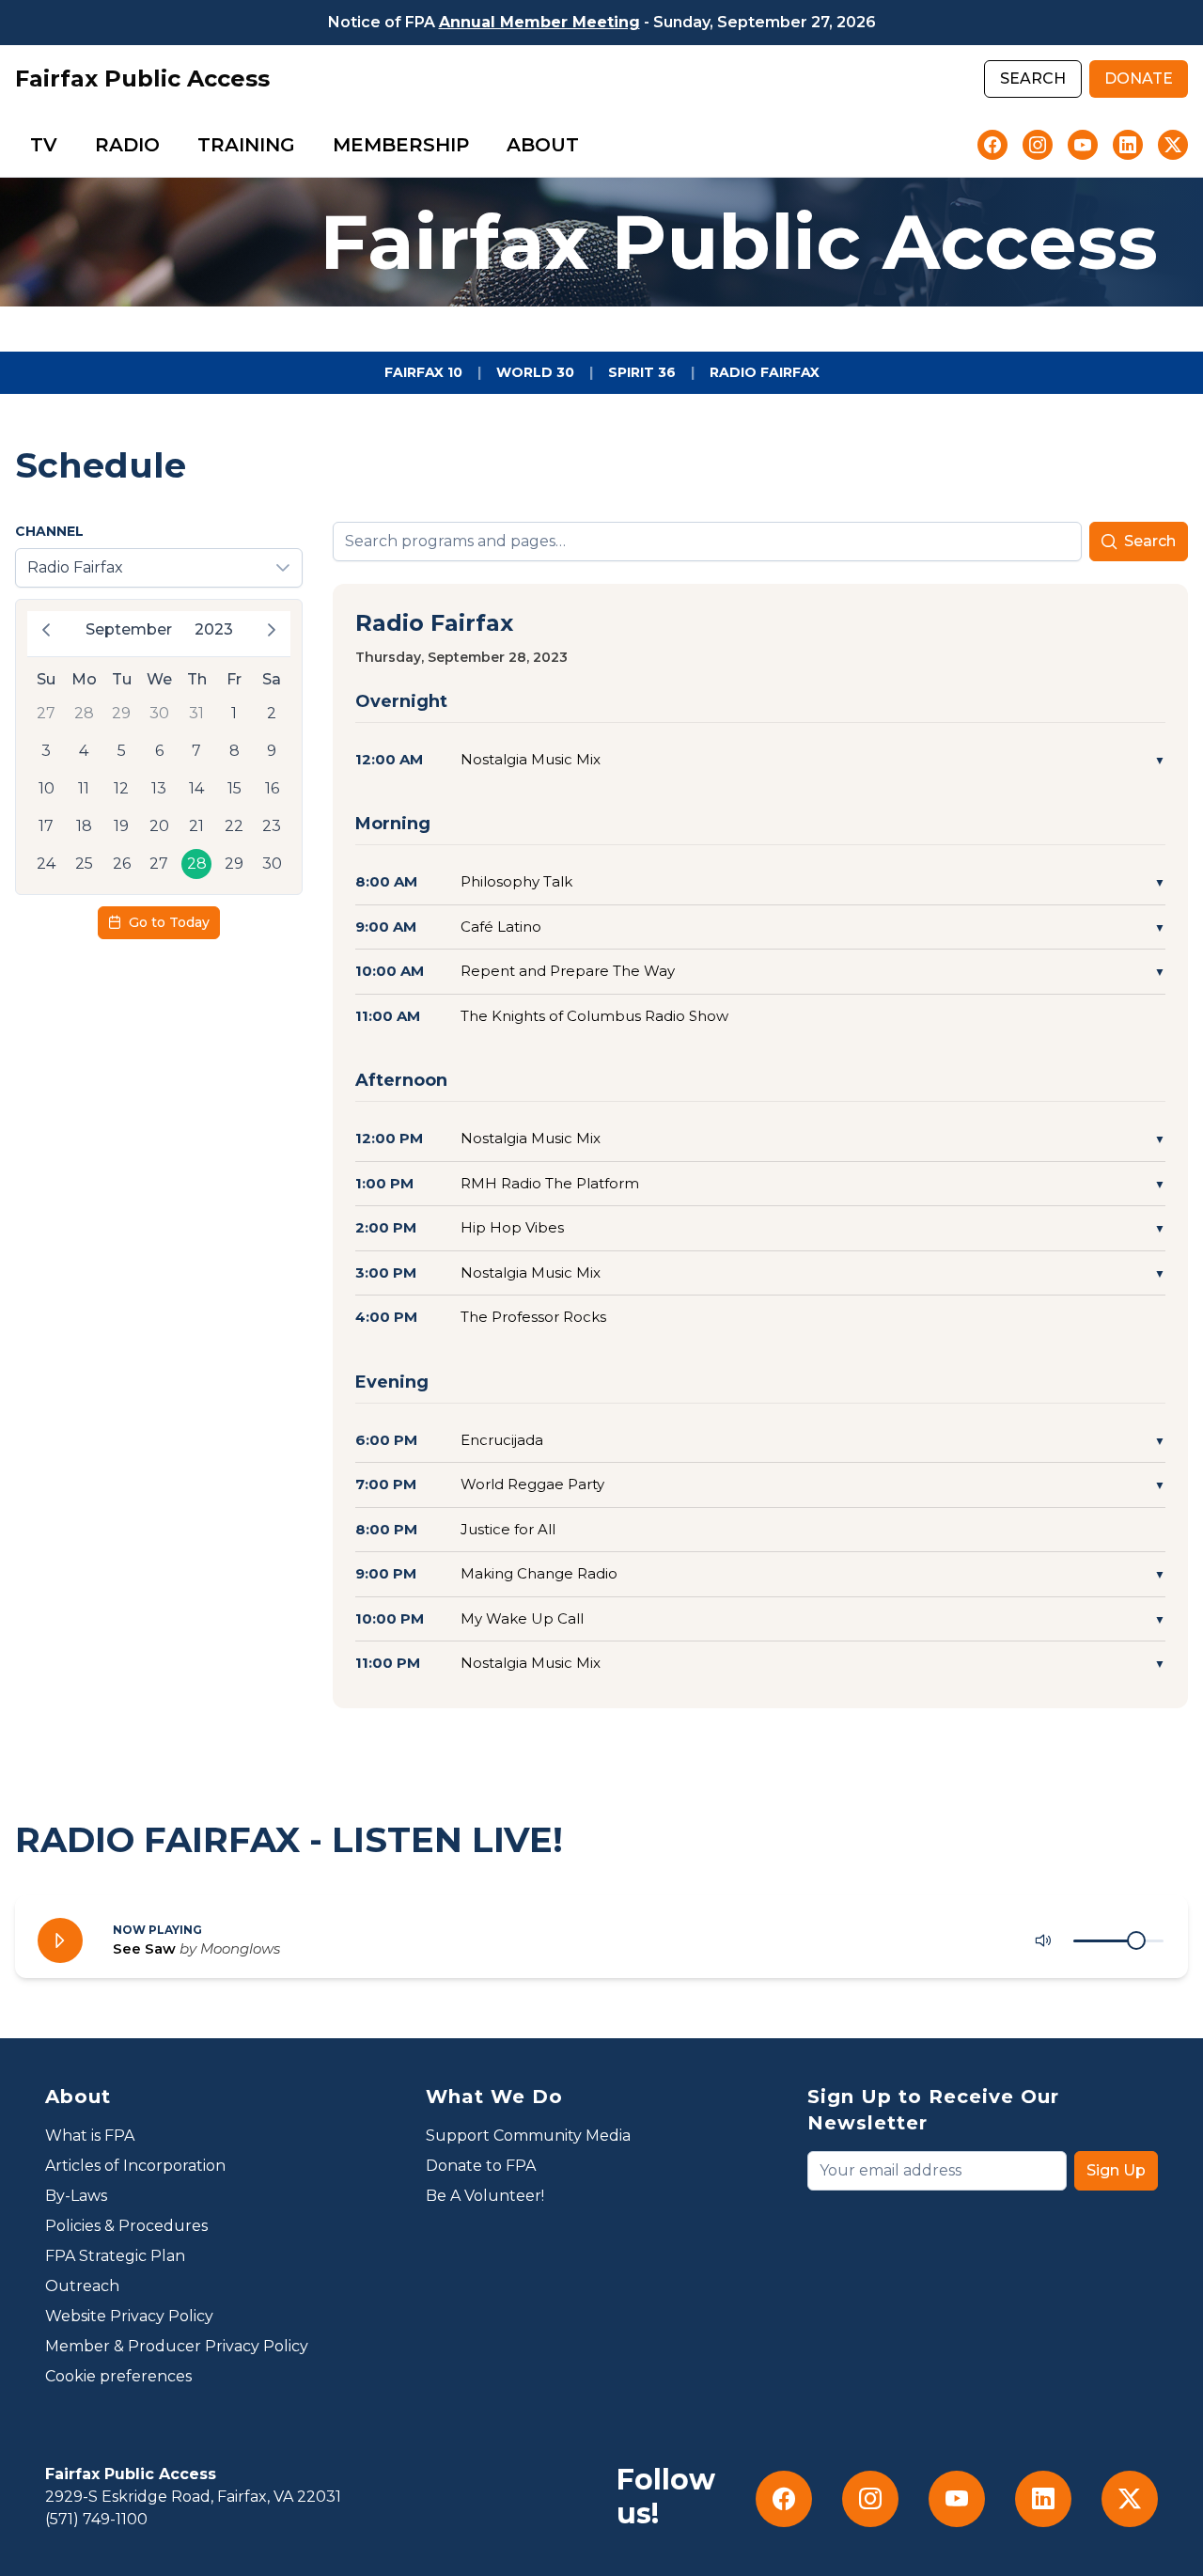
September (129, 629)
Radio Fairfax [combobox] (75, 567)
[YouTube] (1083, 145)
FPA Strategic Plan (115, 2256)
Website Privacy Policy (129, 2316)
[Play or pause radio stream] (60, 1940)
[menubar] (305, 145)
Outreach (82, 2286)
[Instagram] (1038, 145)
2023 (214, 629)
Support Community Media (528, 2136)
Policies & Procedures (126, 2226)
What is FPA (90, 2136)
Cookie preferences (118, 2376)
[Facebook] (992, 145)
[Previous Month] (46, 630)
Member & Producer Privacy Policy (177, 2346)
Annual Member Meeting (539, 22)
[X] (1173, 145)
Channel (49, 531)
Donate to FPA (481, 2166)
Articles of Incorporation (135, 2166)
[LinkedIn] (1128, 145)
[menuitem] (44, 145)
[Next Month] (272, 630)
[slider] (1136, 1940)
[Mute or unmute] (1043, 1940)
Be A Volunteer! (485, 2196)
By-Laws (76, 2196)
